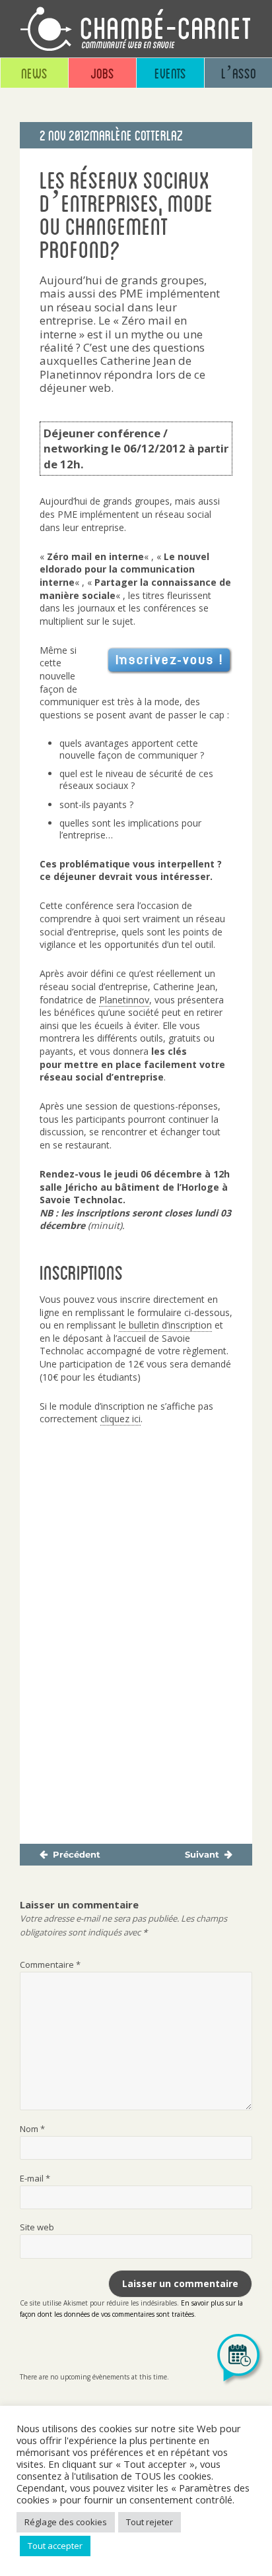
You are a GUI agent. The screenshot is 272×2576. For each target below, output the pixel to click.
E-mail (35, 2178)
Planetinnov (124, 1000)
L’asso (239, 73)
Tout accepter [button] (55, 2546)
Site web (37, 2227)
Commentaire (50, 1964)
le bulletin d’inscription (165, 1325)
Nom (32, 2129)
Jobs (102, 73)
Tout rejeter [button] (150, 2522)
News (34, 73)
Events (170, 73)
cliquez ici (120, 1419)
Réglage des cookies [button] (66, 2522)
